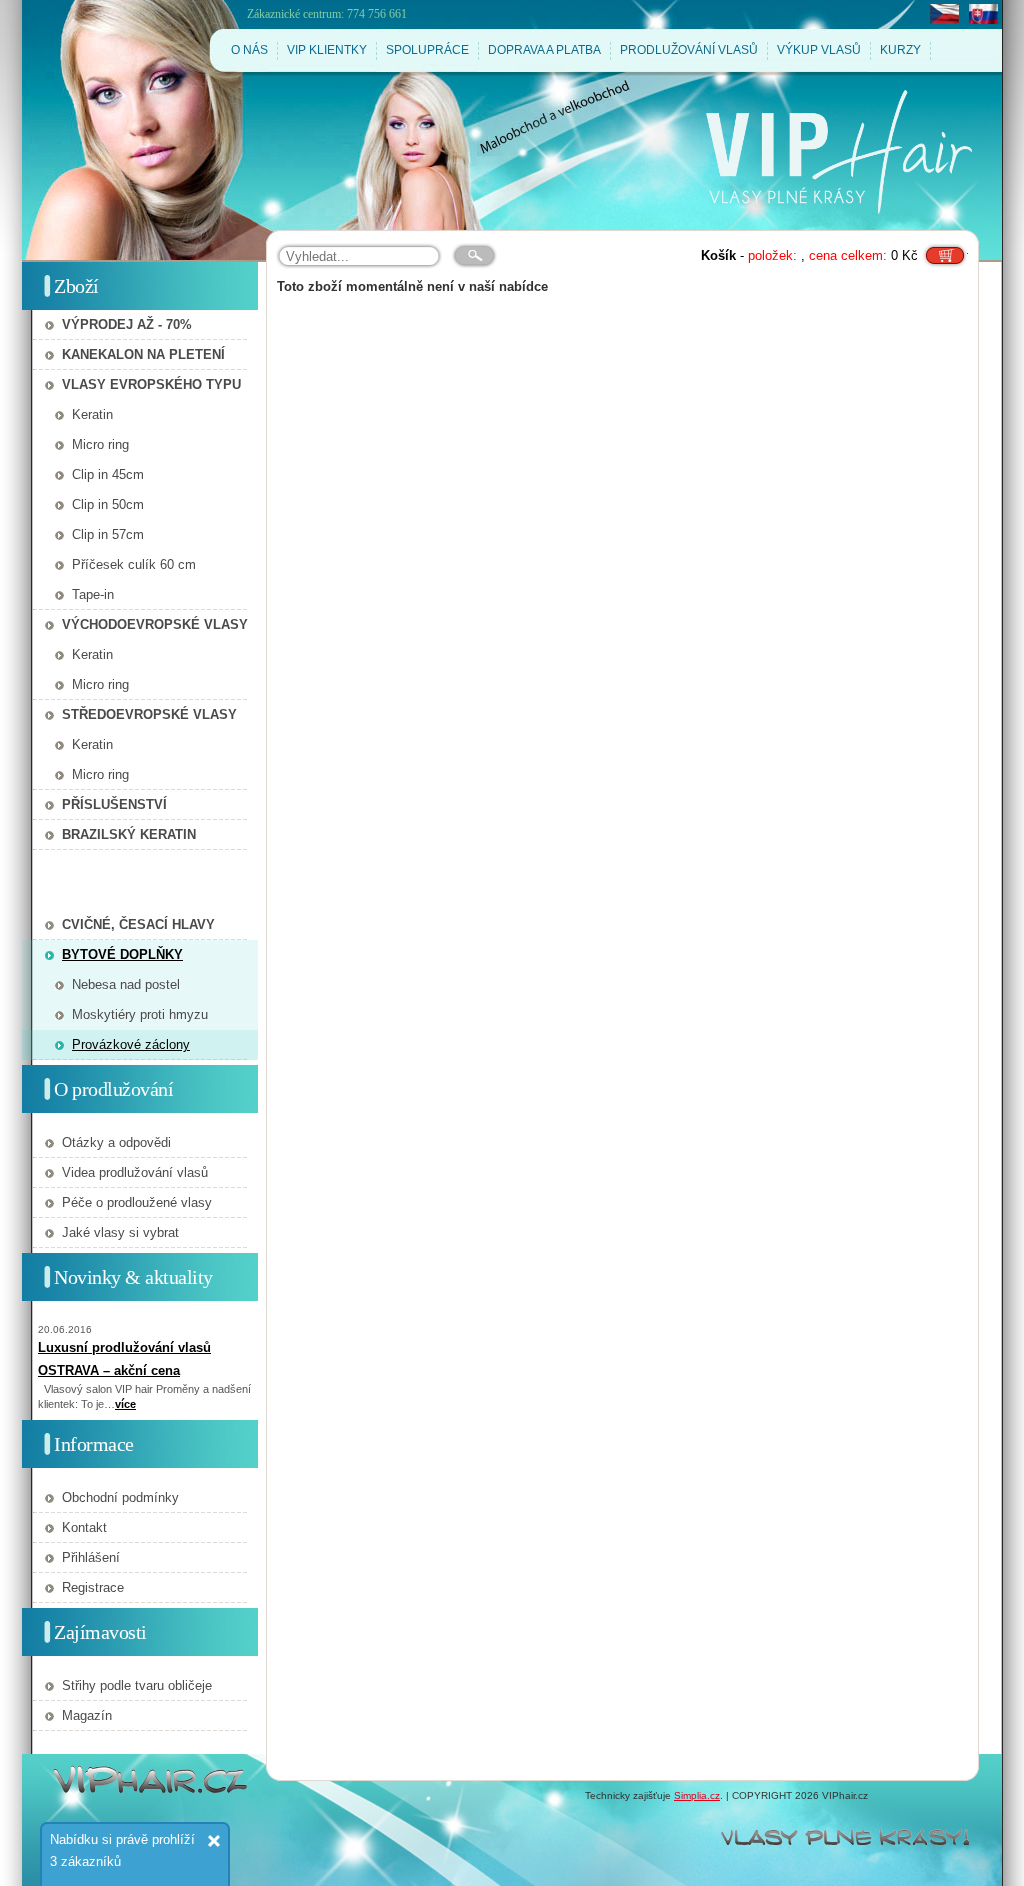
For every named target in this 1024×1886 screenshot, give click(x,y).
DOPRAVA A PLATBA (544, 50)
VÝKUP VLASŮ (819, 50)
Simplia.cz (697, 1795)
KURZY (900, 50)
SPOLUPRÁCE (427, 50)
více (125, 1404)
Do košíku (945, 248)
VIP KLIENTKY (327, 50)
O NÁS (249, 50)
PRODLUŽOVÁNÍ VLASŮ (689, 50)
